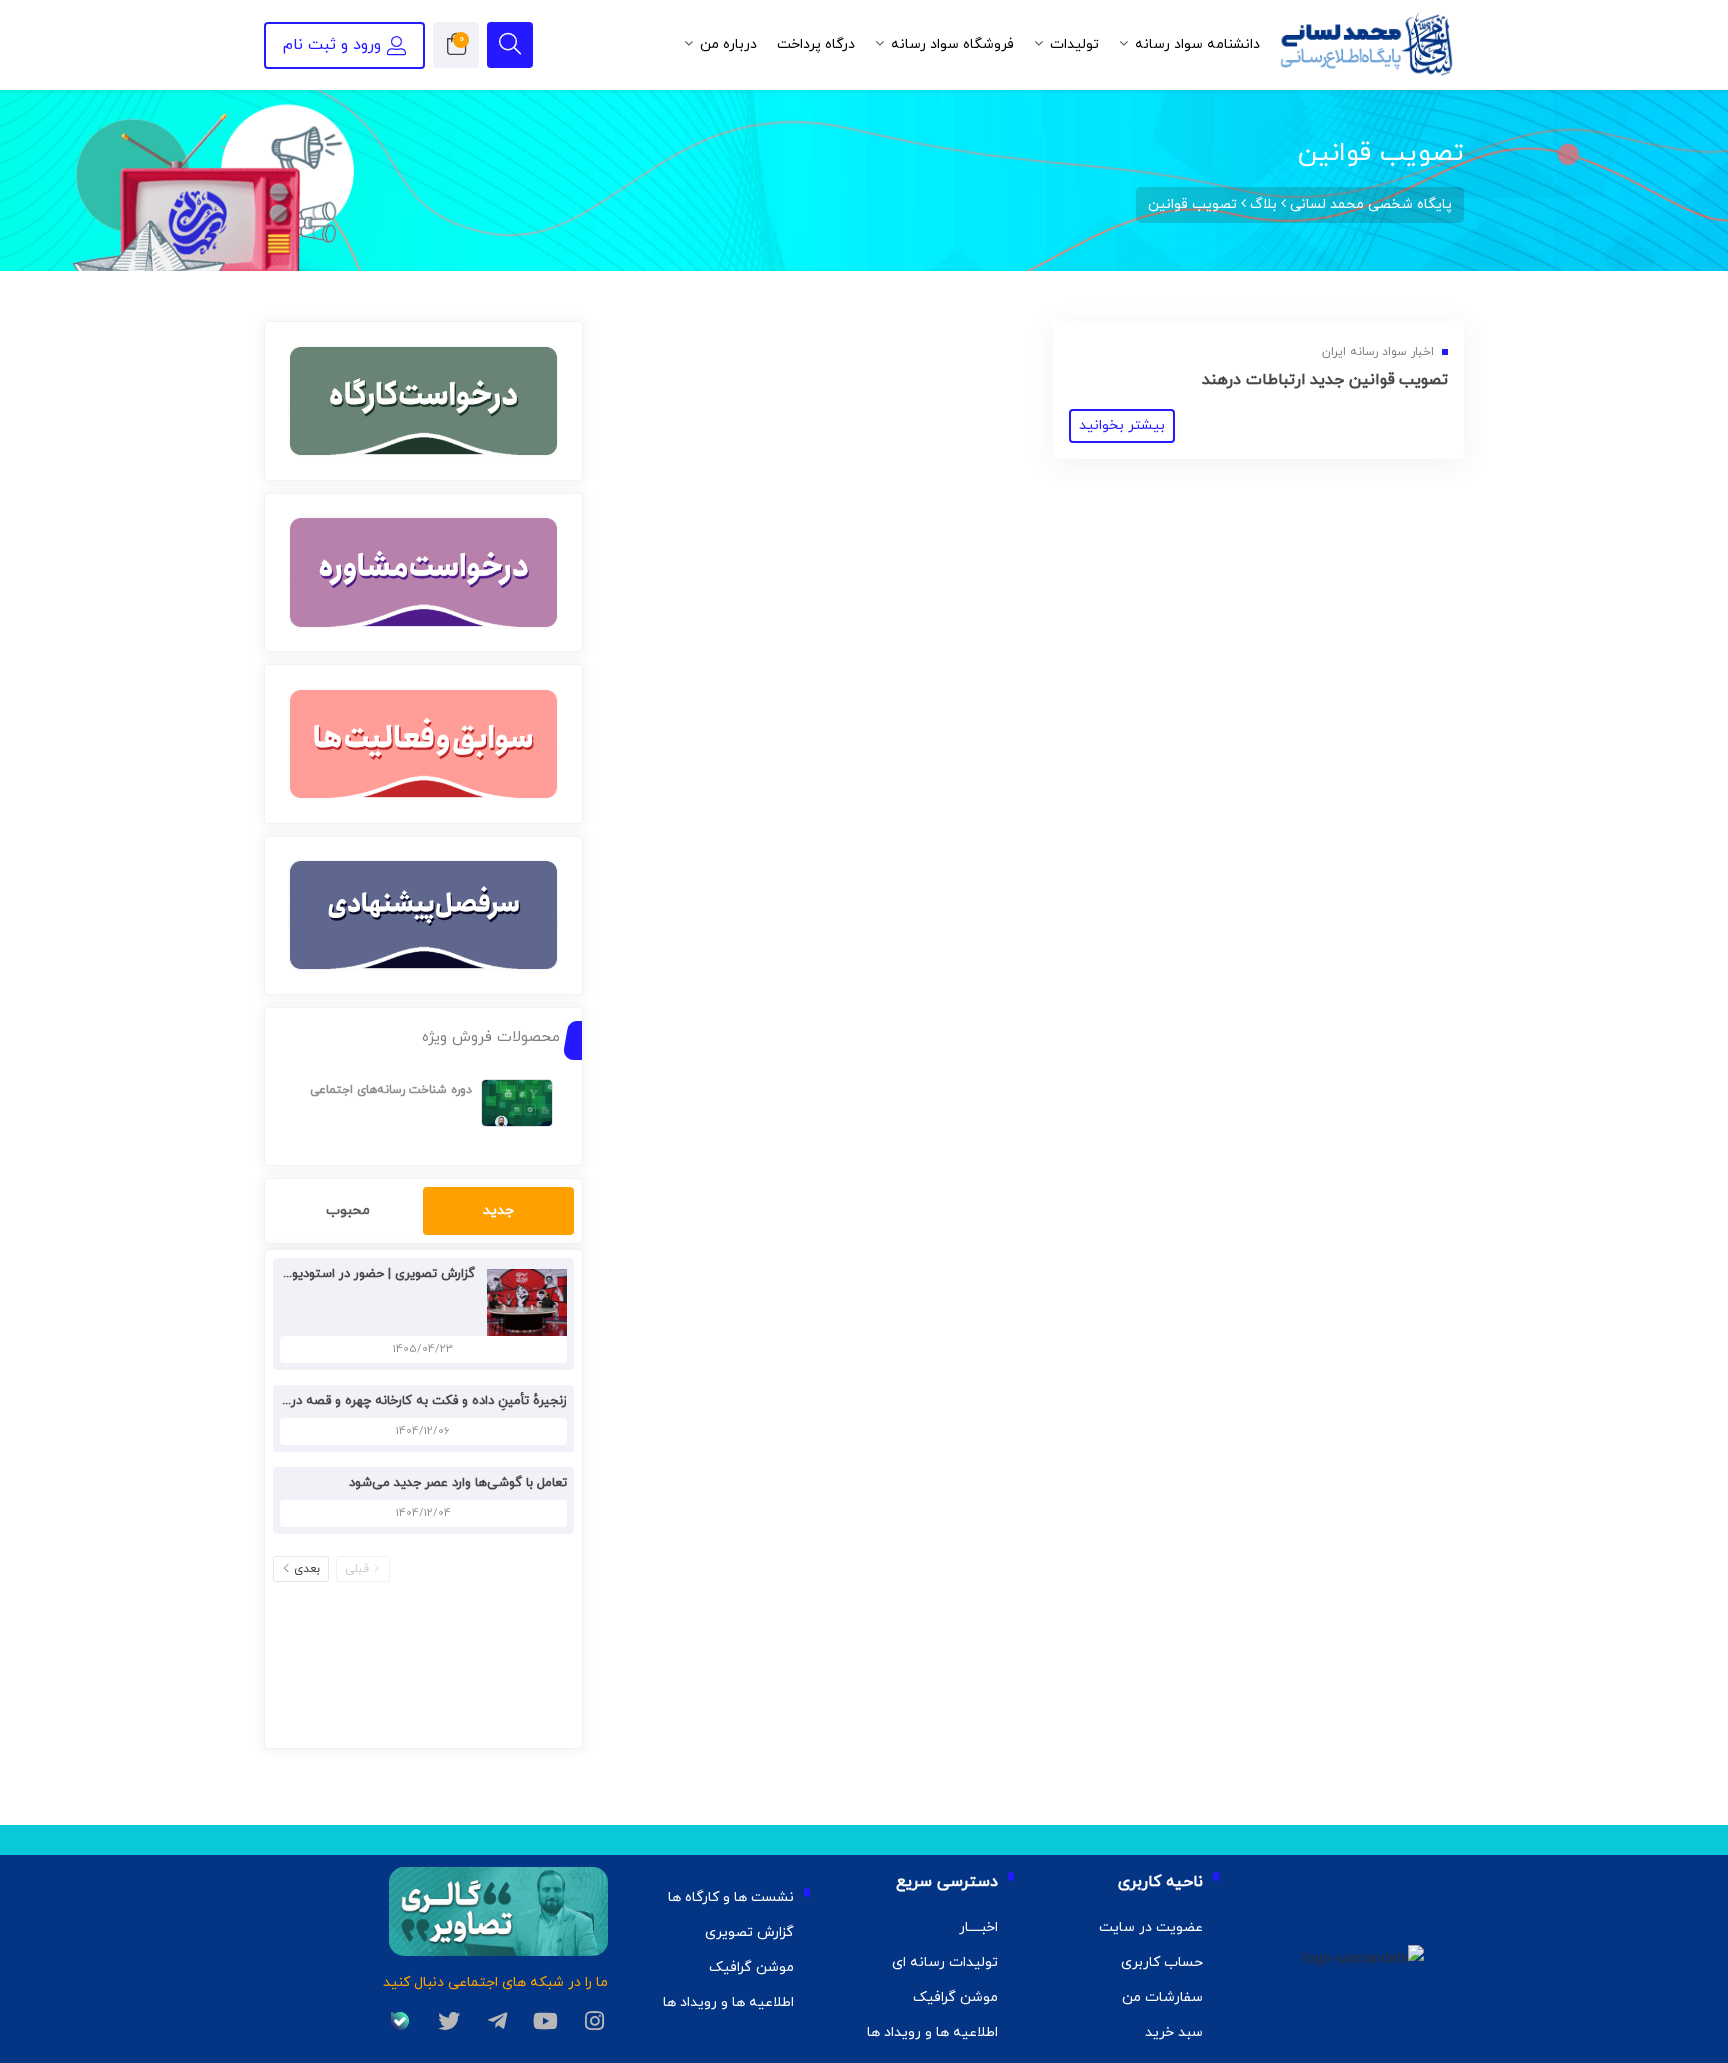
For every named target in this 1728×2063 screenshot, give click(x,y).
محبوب (348, 1210)
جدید (498, 1210)
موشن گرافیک (955, 1997)
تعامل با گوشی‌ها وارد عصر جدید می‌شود (458, 1483)
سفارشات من (1162, 1997)
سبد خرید (1174, 2032)
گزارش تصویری (749, 1932)
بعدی (307, 1569)
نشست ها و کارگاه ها (731, 1897)
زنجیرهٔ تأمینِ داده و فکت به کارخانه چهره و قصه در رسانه (412, 1401)
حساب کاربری (1162, 1962)
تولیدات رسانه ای (945, 1962)
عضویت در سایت (1151, 1927)
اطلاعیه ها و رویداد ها (932, 2032)
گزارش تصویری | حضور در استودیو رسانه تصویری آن (334, 1274)
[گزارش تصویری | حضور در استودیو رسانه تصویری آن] (522, 1301)
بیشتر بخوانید (1122, 425)
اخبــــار (978, 1927)
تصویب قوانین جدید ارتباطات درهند (1325, 380)
